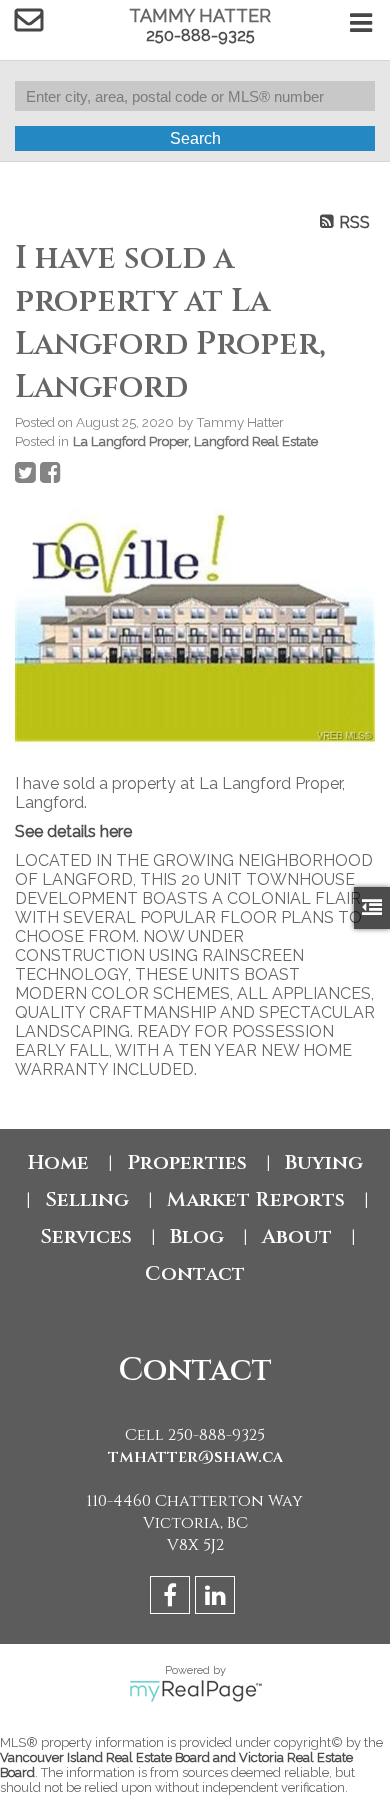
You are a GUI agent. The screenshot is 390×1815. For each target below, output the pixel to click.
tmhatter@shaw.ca (195, 1457)
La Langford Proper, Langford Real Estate (195, 441)
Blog (197, 1236)
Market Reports (256, 1199)
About (297, 1236)
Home (58, 1162)
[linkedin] (217, 1598)
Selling (87, 1199)
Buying (324, 1162)
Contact (195, 1273)
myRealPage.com (195, 1691)
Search (195, 138)
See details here (73, 831)
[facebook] (172, 1598)
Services (86, 1236)
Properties (187, 1162)
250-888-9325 (200, 35)
